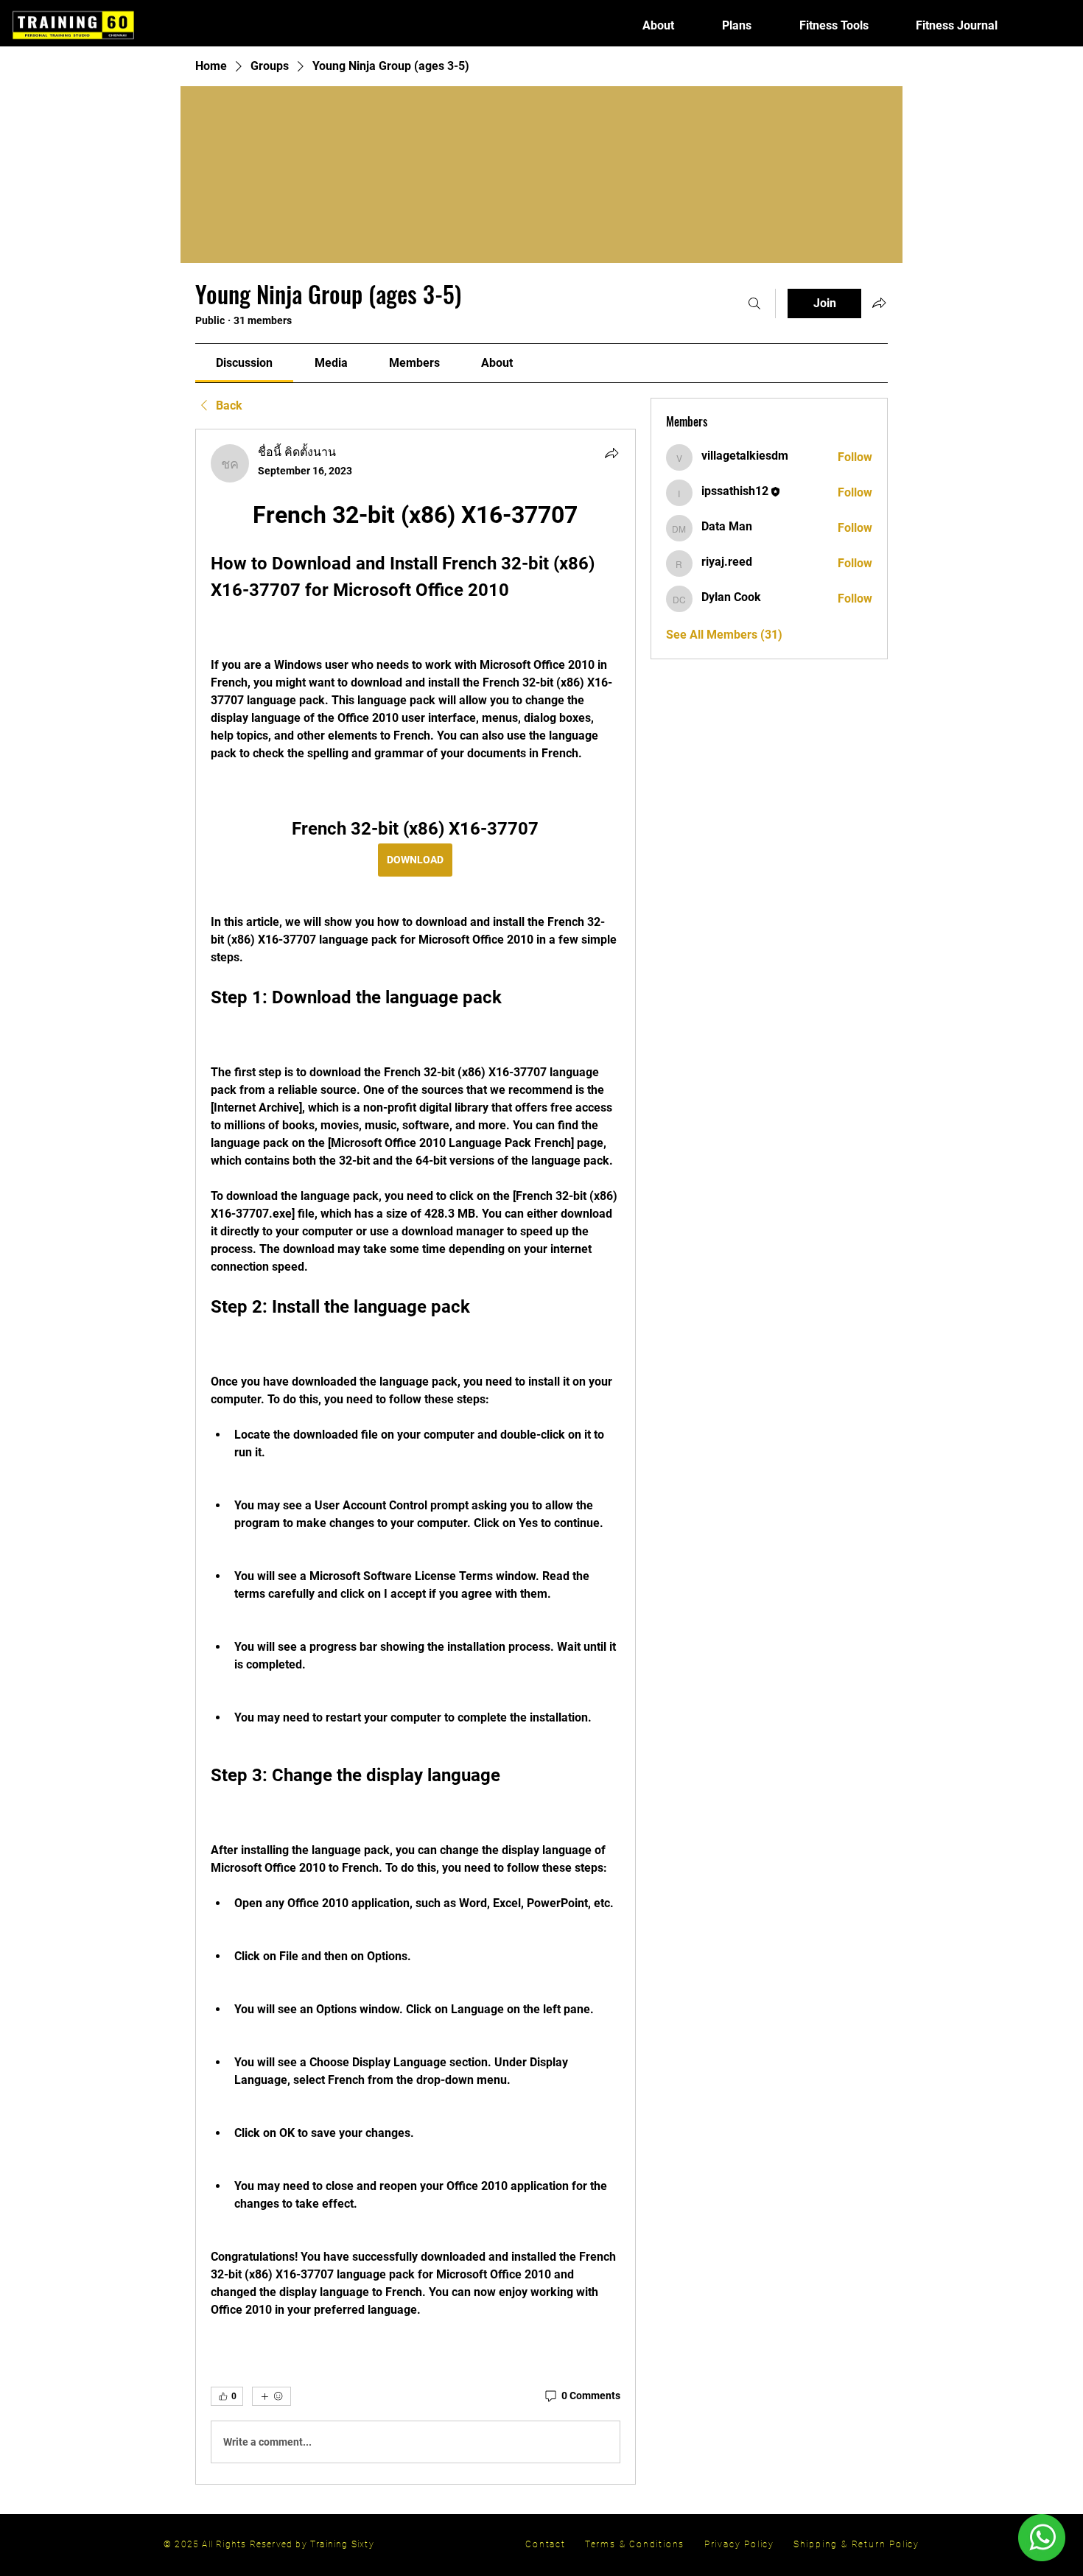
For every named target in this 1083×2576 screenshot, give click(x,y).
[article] (416, 1457)
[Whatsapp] (1041, 2538)
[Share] (611, 453)
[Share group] (879, 303)
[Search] (754, 303)
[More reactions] (271, 2396)
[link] (244, 363)
